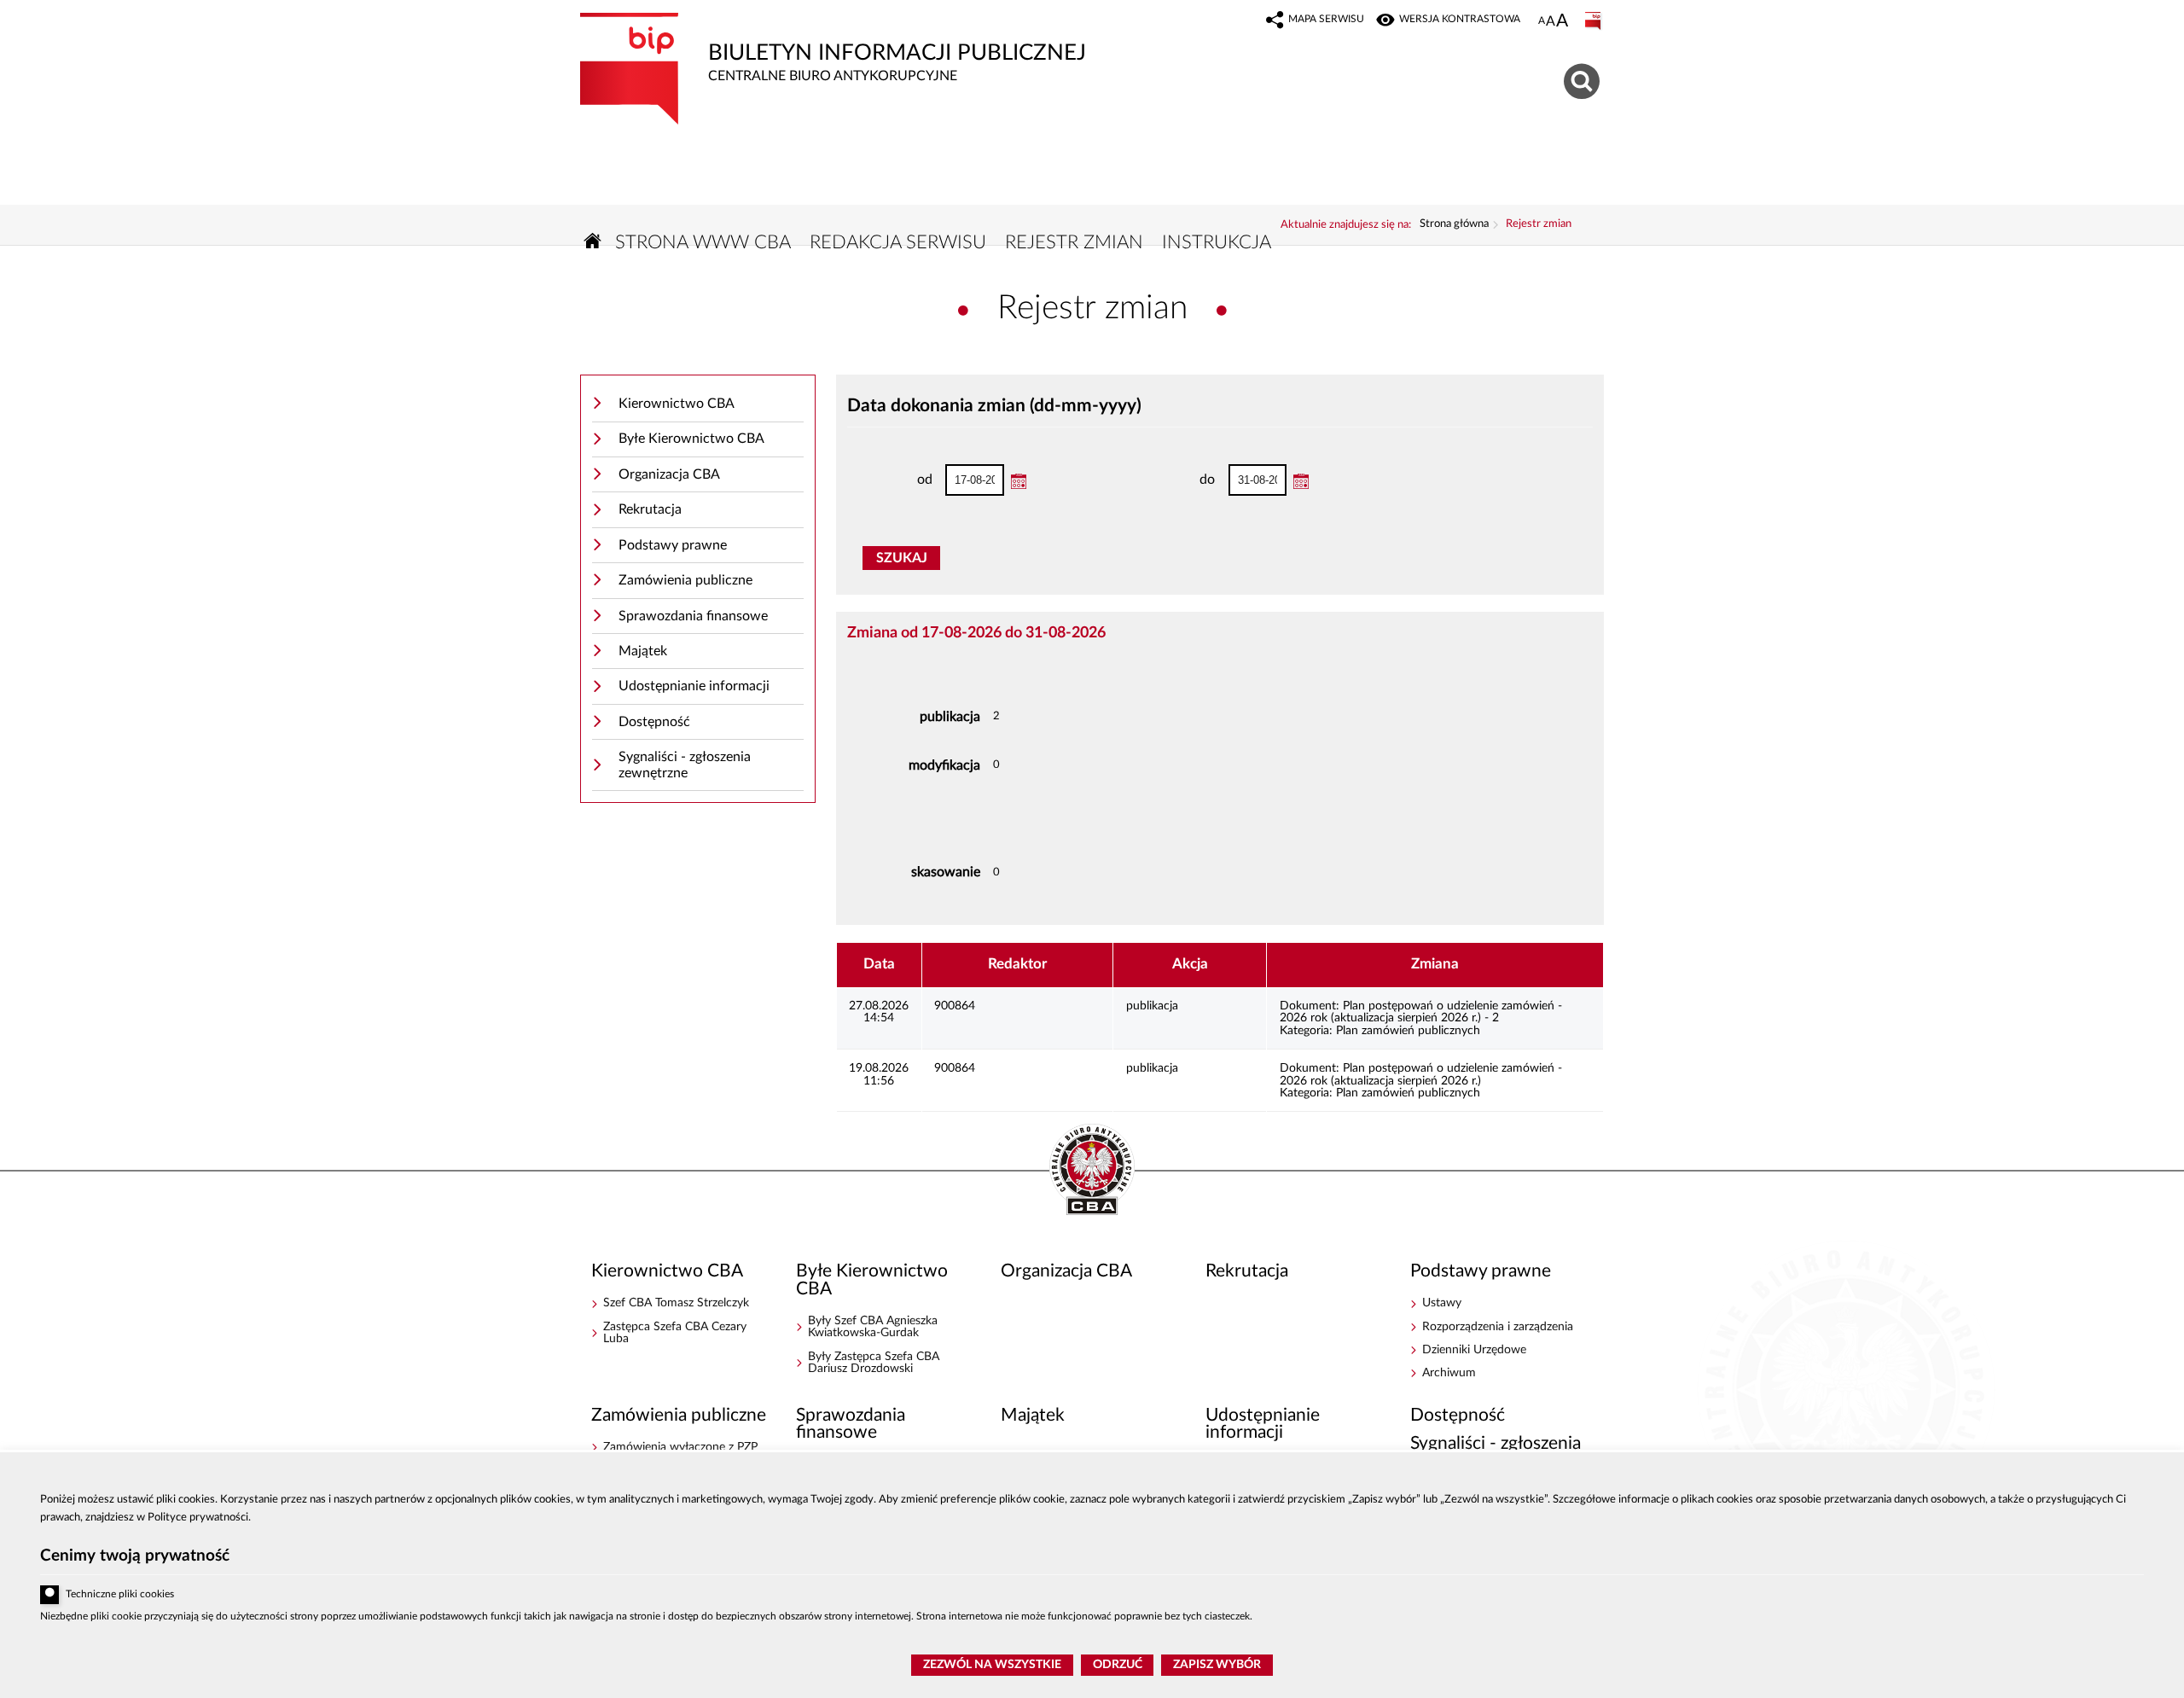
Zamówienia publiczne (685, 580)
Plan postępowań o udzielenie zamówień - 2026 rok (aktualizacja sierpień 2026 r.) (1421, 1074)
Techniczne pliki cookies (120, 1594)
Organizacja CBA (669, 474)
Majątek (643, 651)
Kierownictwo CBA (677, 404)
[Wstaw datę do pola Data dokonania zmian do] (1301, 481)
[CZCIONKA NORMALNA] (1542, 21)
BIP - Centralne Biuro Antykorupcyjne (1092, 1171)
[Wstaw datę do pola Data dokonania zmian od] (1019, 481)
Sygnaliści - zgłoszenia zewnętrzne (685, 765)
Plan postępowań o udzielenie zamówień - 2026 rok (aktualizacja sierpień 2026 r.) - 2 (1421, 1012)
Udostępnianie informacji (694, 686)
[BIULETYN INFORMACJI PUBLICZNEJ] (1594, 21)
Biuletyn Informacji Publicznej (833, 48)
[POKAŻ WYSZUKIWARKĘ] (1584, 79)
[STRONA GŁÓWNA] (593, 241)
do (1179, 480)
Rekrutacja (650, 509)
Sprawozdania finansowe (693, 616)
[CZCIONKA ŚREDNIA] (1551, 22)
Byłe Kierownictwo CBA (691, 439)
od (896, 480)
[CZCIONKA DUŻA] (1562, 22)
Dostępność (654, 722)
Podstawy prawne (673, 545)
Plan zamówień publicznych (1408, 1031)
